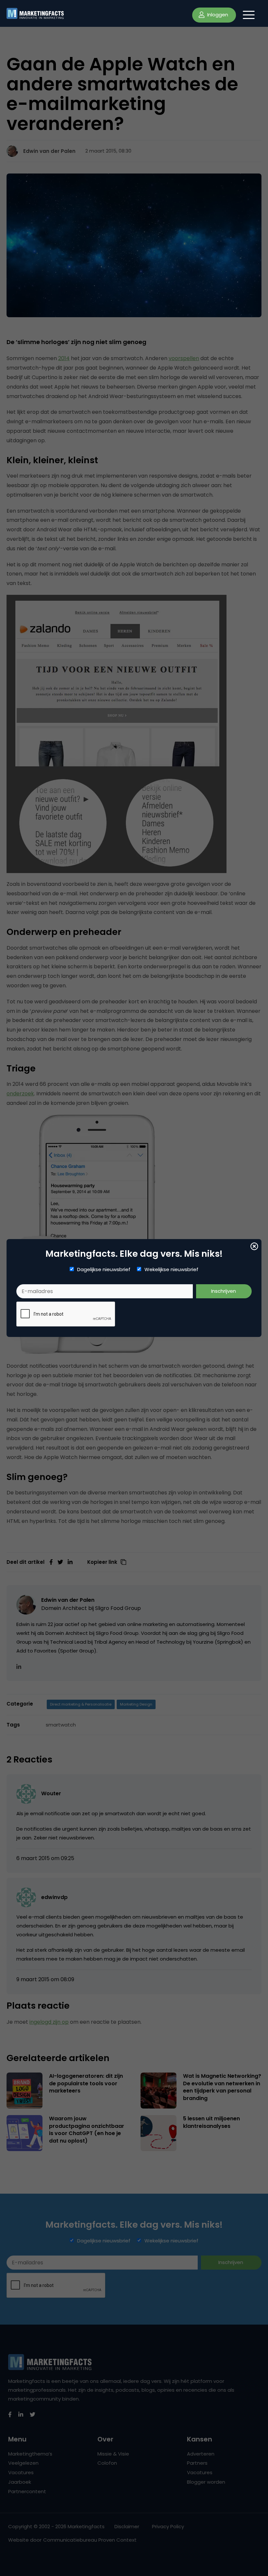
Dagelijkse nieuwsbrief (104, 1270)
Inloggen (217, 15)
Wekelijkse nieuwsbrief (171, 1270)
